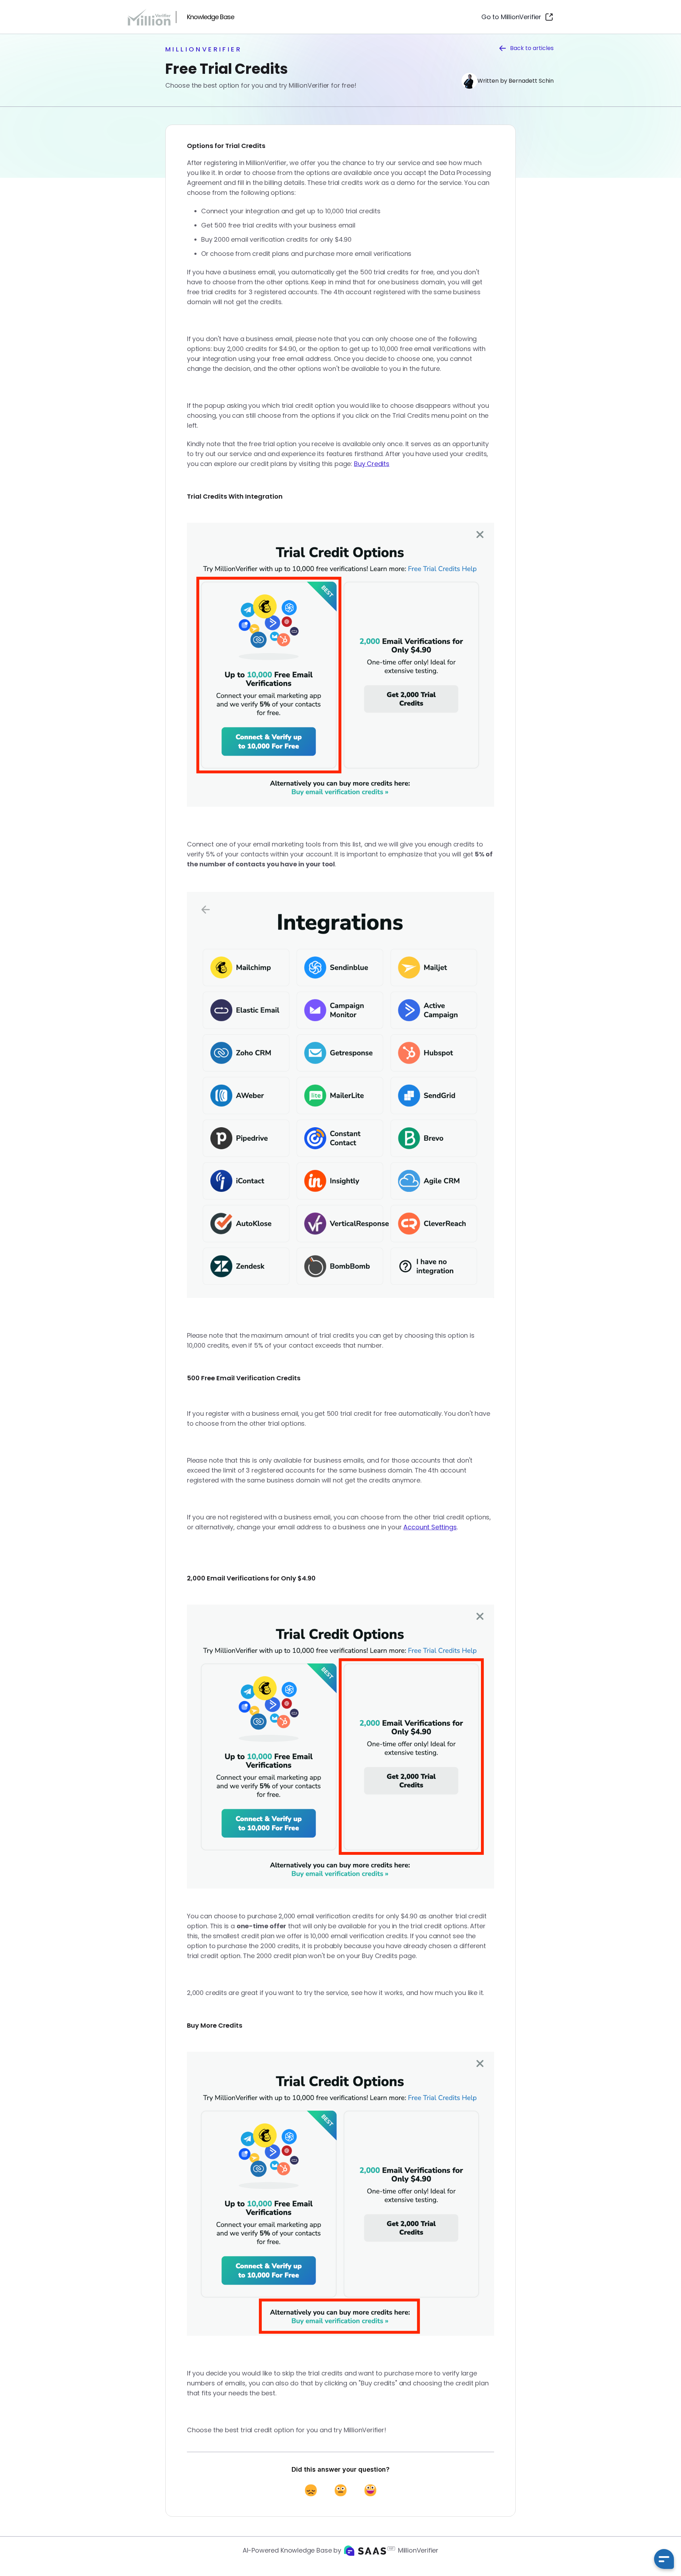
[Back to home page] (152, 17)
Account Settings (430, 1527)
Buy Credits (372, 464)
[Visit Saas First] (370, 2551)
